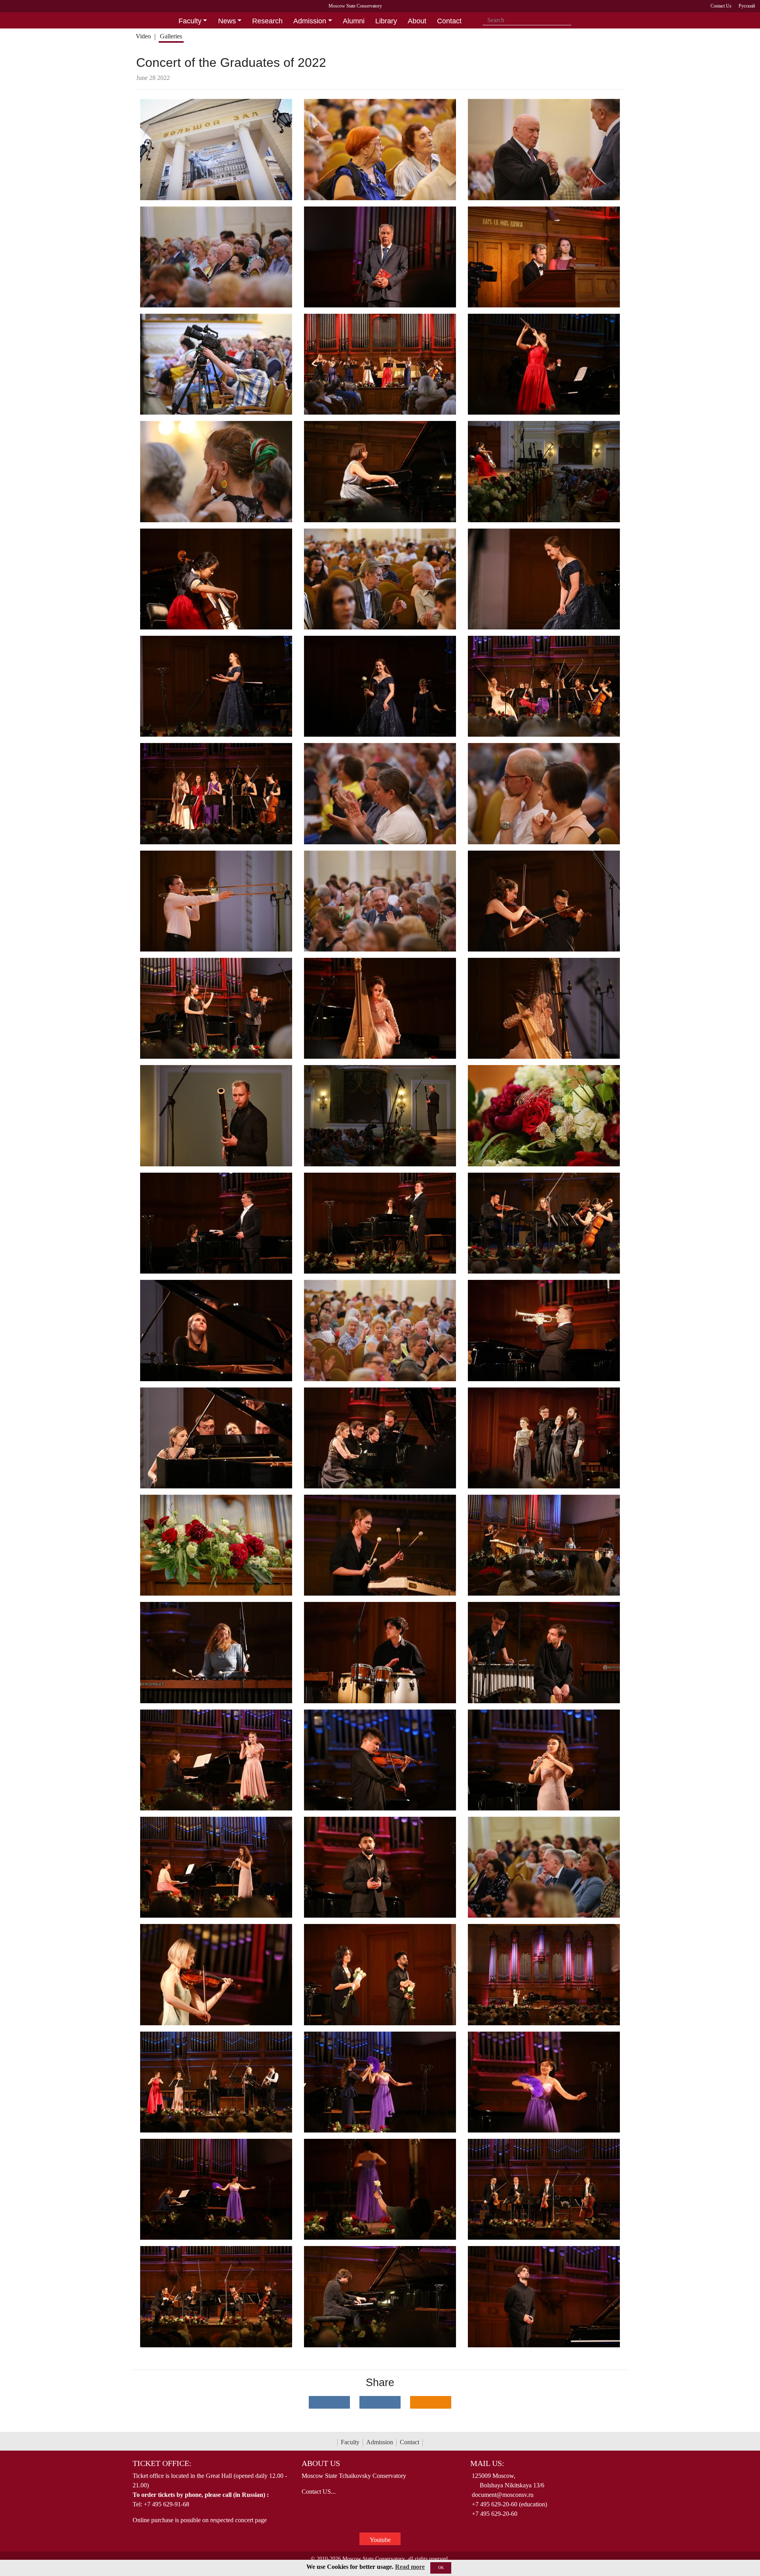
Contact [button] (449, 21)
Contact (409, 2442)
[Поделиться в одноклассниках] (431, 2402)
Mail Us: (487, 2463)
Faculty (350, 2442)
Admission (380, 2442)
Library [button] (386, 21)
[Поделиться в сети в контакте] (329, 2402)
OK (441, 2567)
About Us (321, 2463)
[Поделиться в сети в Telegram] (380, 2402)
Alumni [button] (354, 21)
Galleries (171, 36)
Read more (410, 2567)
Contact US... (319, 2492)
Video (143, 36)
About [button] (417, 21)
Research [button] (267, 21)
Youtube (380, 2540)
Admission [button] (310, 21)
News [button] (227, 21)
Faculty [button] (190, 21)
